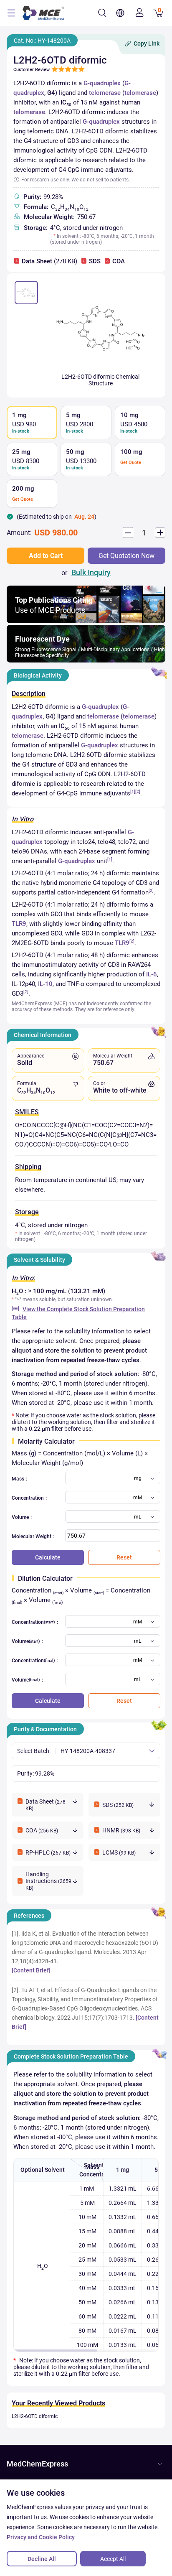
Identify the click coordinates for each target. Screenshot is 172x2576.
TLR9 (19, 924)
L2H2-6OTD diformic (35, 2416)
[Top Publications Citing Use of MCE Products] (86, 621)
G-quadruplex (102, 83)
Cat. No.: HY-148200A (42, 41)
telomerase (105, 93)
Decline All (42, 2559)
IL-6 (152, 974)
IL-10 (45, 984)
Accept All (113, 2559)
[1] (133, 791)
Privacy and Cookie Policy (41, 2537)
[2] (138, 791)
